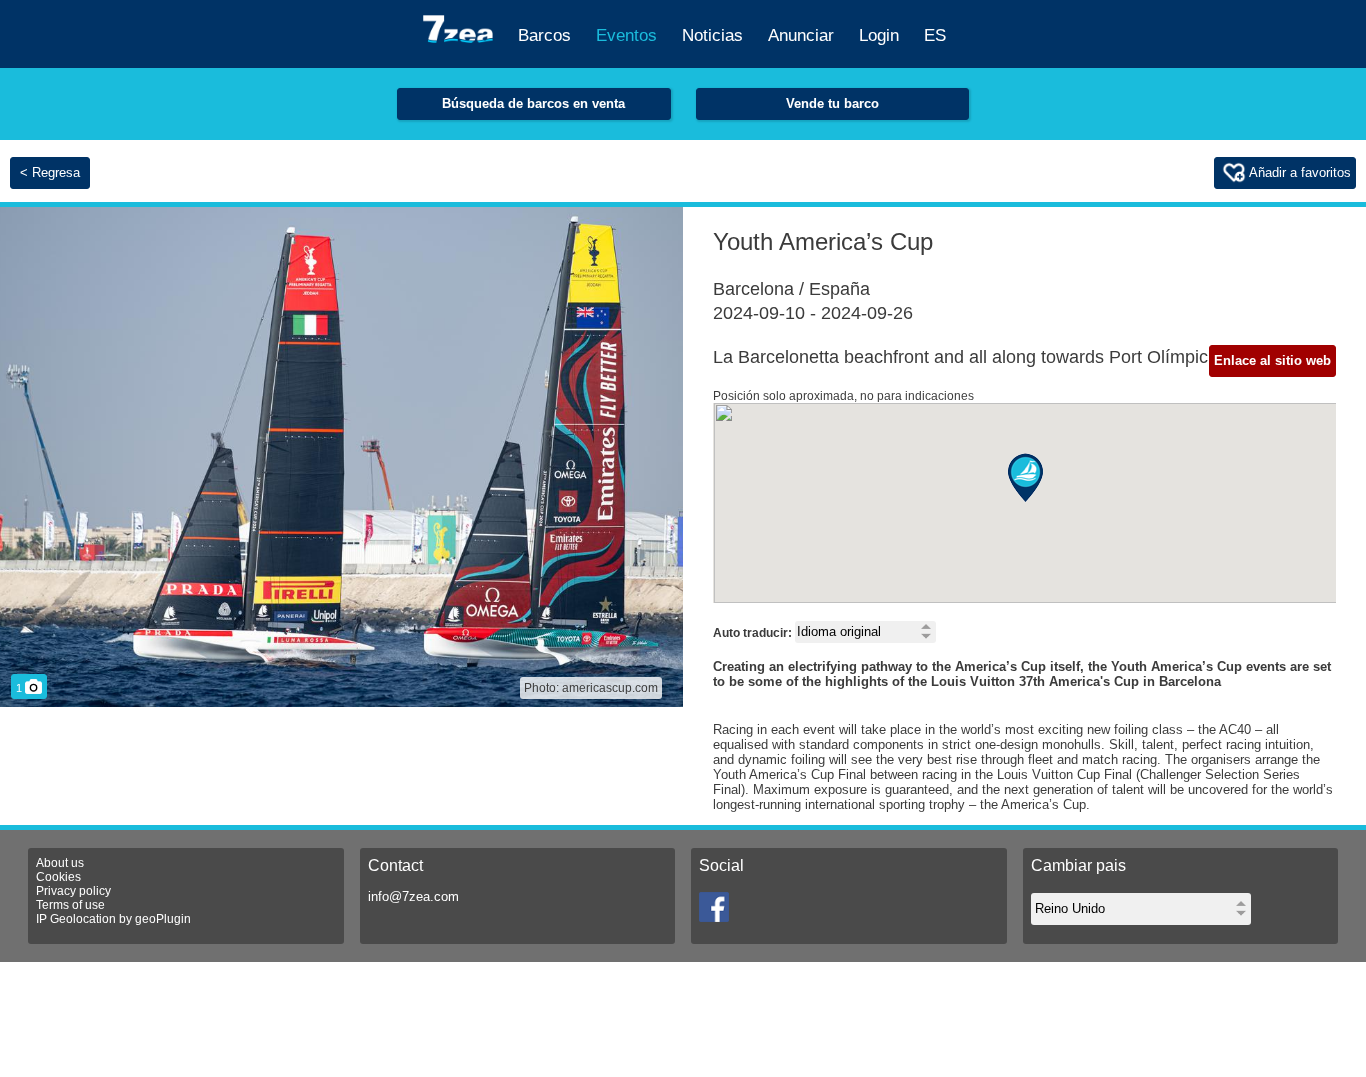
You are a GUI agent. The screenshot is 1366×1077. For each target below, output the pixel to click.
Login (879, 35)
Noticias (712, 35)
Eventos (626, 35)
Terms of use (70, 905)
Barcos (544, 35)
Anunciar (801, 35)
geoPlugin (163, 919)
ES (935, 35)
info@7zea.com (413, 896)
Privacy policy (73, 891)
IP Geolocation (76, 919)
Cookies (58, 877)
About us (60, 863)
